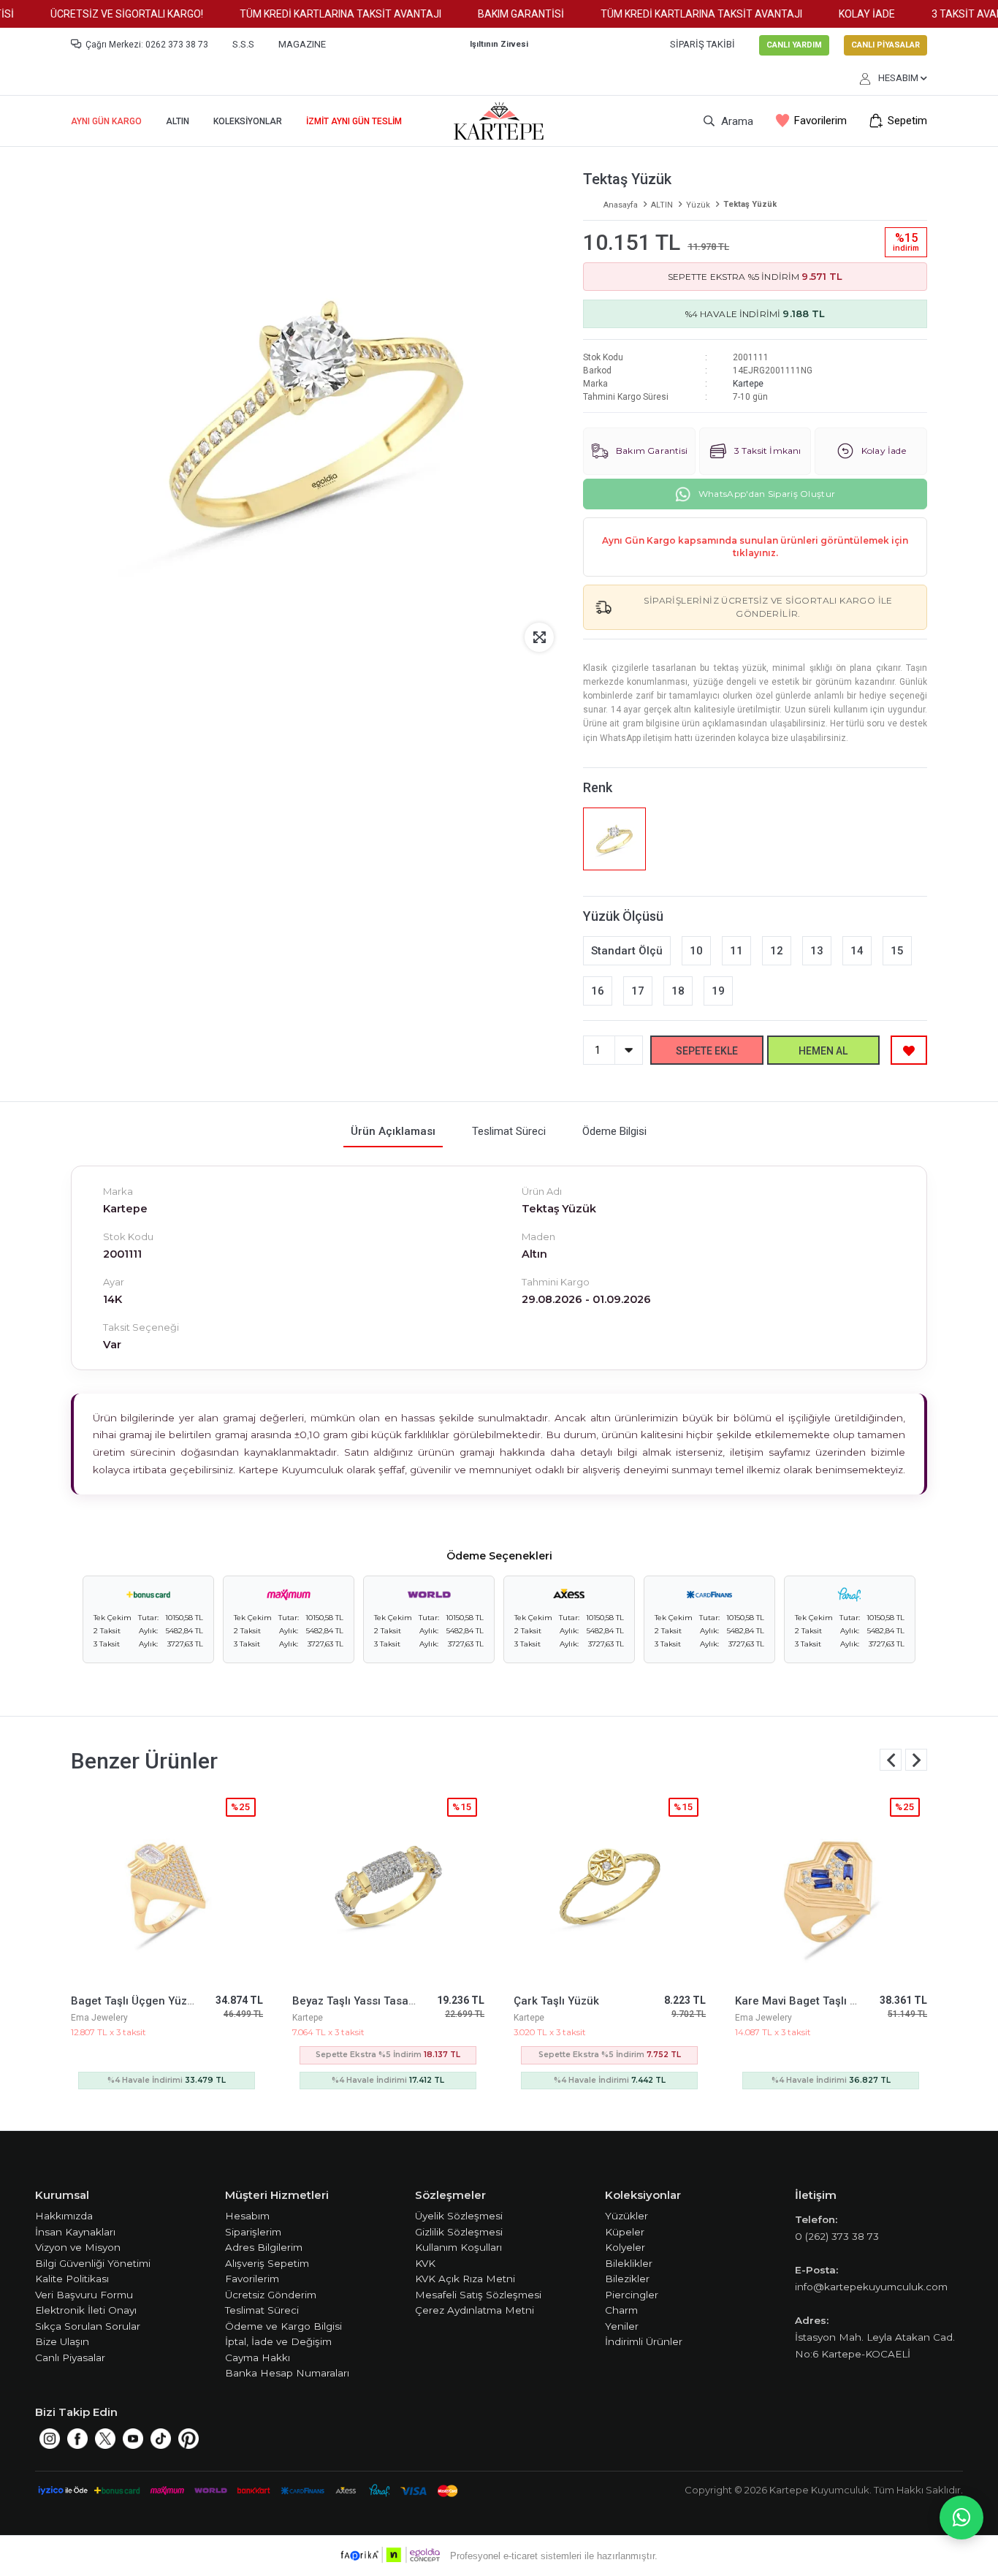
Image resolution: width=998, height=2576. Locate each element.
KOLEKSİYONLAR (248, 121)
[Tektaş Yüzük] (614, 839)
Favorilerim (820, 121)
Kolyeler (625, 2247)
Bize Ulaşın (62, 2341)
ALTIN (178, 121)
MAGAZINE (302, 44)
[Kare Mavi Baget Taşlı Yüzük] (831, 1887)
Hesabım (247, 2216)
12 (777, 951)
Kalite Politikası (72, 2279)
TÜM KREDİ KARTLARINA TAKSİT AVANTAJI (318, 14)
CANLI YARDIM (794, 45)
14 (857, 951)
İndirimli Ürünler (644, 2341)
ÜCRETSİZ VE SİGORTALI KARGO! (104, 14)
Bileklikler (629, 2263)
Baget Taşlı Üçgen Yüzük (135, 2001)
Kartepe (748, 384)
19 (718, 991)
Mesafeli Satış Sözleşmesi (478, 2295)
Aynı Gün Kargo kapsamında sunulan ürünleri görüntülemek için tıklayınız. (755, 547)
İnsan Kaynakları (75, 2232)
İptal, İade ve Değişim (278, 2341)
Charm (621, 2310)
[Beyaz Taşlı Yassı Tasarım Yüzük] (388, 1887)
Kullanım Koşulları (458, 2247)
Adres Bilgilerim (264, 2247)
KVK (425, 2263)
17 (638, 991)
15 (897, 951)
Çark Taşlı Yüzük (556, 2001)
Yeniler (622, 2326)
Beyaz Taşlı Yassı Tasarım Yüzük (376, 2001)
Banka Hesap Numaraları (287, 2373)
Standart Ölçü (627, 951)
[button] (916, 1760)
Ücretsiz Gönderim (271, 2295)
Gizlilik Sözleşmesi (459, 2232)
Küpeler (625, 2232)
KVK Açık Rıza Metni (465, 2279)
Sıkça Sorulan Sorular (88, 2326)
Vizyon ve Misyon (78, 2247)
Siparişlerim (253, 2232)
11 (736, 951)
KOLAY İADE (844, 14)
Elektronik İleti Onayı (86, 2310)
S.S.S (243, 44)
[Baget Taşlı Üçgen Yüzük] (167, 1887)
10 (696, 951)
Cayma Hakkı (258, 2357)
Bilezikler (627, 2279)
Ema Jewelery (99, 2018)
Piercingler (632, 2295)
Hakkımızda (64, 2216)
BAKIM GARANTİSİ (498, 14)
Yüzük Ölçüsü (623, 916)
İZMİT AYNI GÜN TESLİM (354, 121)
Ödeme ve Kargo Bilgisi (283, 2326)
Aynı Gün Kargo (106, 121)
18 (678, 991)
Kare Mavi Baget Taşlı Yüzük (808, 2001)
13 (817, 951)
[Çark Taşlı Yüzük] (610, 1887)
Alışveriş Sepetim (267, 2263)
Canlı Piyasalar (70, 2357)
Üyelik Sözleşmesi (459, 2216)
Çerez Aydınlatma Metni (475, 2310)
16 (598, 991)
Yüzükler (626, 2216)
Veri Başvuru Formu (84, 2295)
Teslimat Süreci (262, 2310)
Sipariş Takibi (702, 44)
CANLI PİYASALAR (885, 45)
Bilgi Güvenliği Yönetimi (93, 2263)
